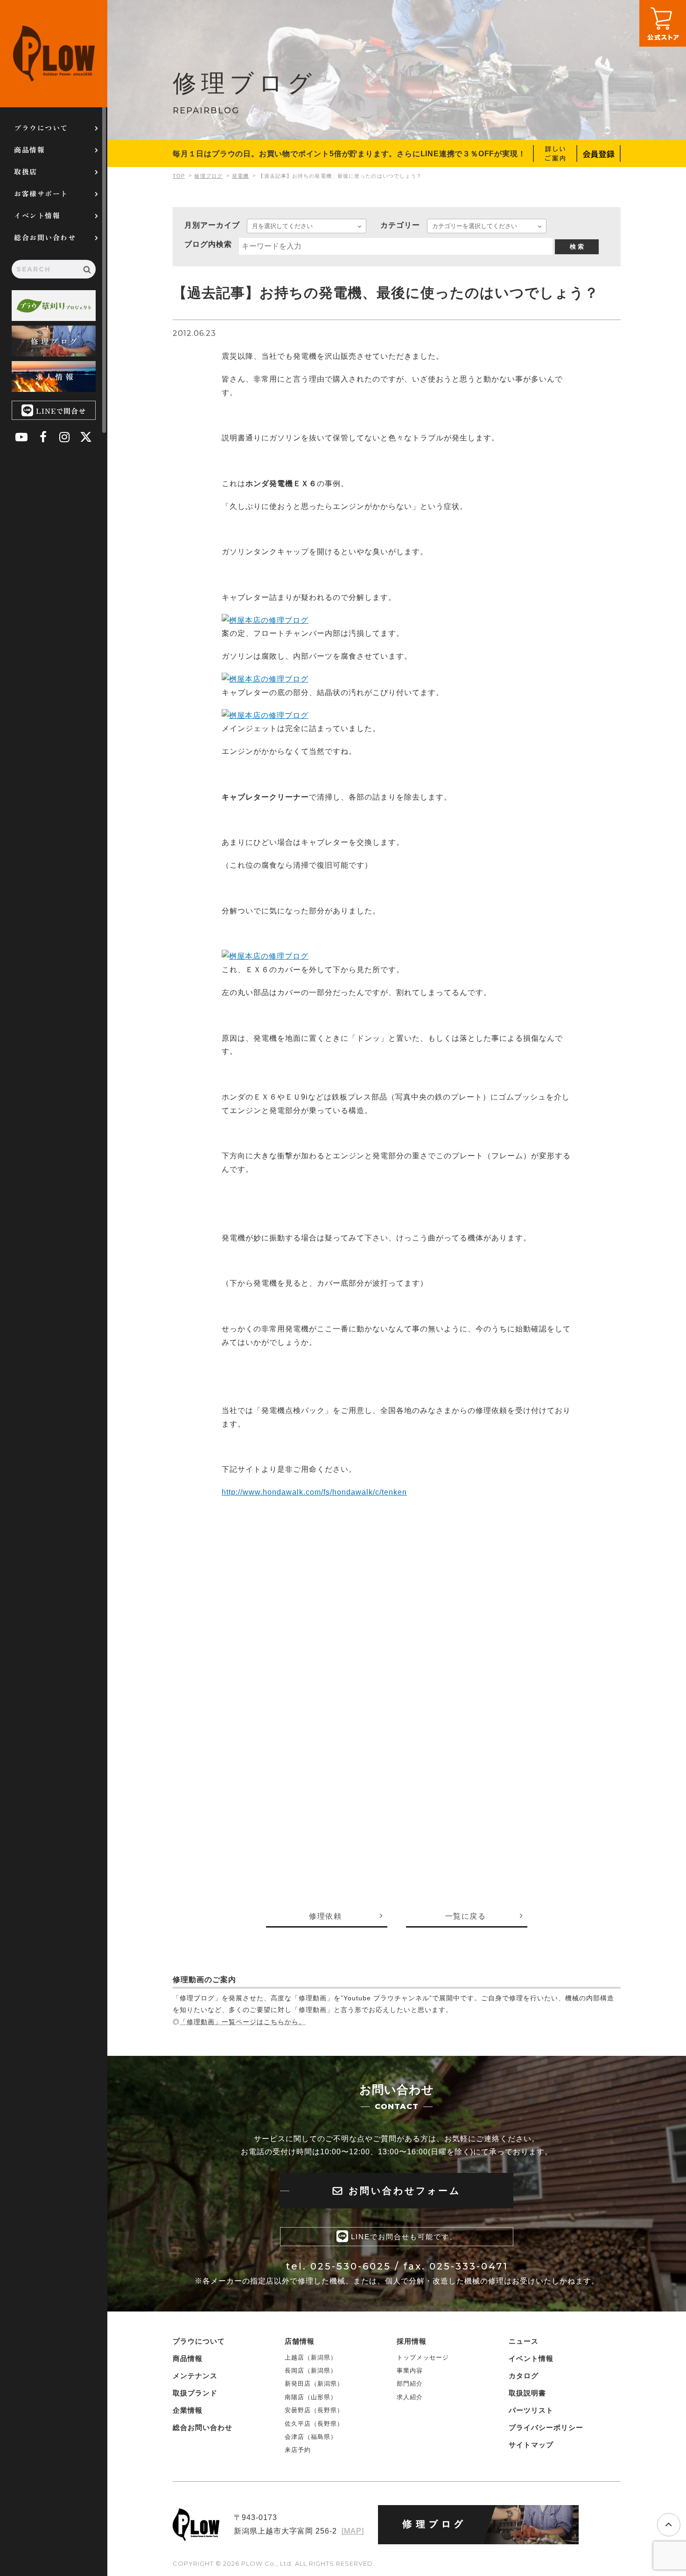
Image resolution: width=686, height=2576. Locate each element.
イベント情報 (37, 215)
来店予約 (298, 2450)
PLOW (54, 54)
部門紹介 (410, 2384)
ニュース (524, 2341)
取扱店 (26, 171)
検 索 (577, 247)
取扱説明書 (527, 2393)
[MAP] (353, 2531)
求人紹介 (410, 2397)
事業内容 (410, 2371)
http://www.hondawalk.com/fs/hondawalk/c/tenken (314, 1492)
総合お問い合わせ (45, 237)
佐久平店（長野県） (314, 2424)
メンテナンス (195, 2376)
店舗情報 (300, 2341)
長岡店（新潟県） (311, 2371)
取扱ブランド (195, 2393)
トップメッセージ (423, 2357)
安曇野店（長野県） (314, 2410)
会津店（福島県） (311, 2437)
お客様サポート (41, 193)
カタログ (524, 2376)
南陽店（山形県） (311, 2397)
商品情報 (29, 150)
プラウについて (41, 128)
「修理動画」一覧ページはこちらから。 (243, 2022)
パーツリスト (531, 2410)
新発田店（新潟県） (314, 2384)
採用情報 (412, 2341)
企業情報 (188, 2410)
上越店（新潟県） (311, 2357)
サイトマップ (531, 2445)
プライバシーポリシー (546, 2427)
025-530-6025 (351, 2266)
